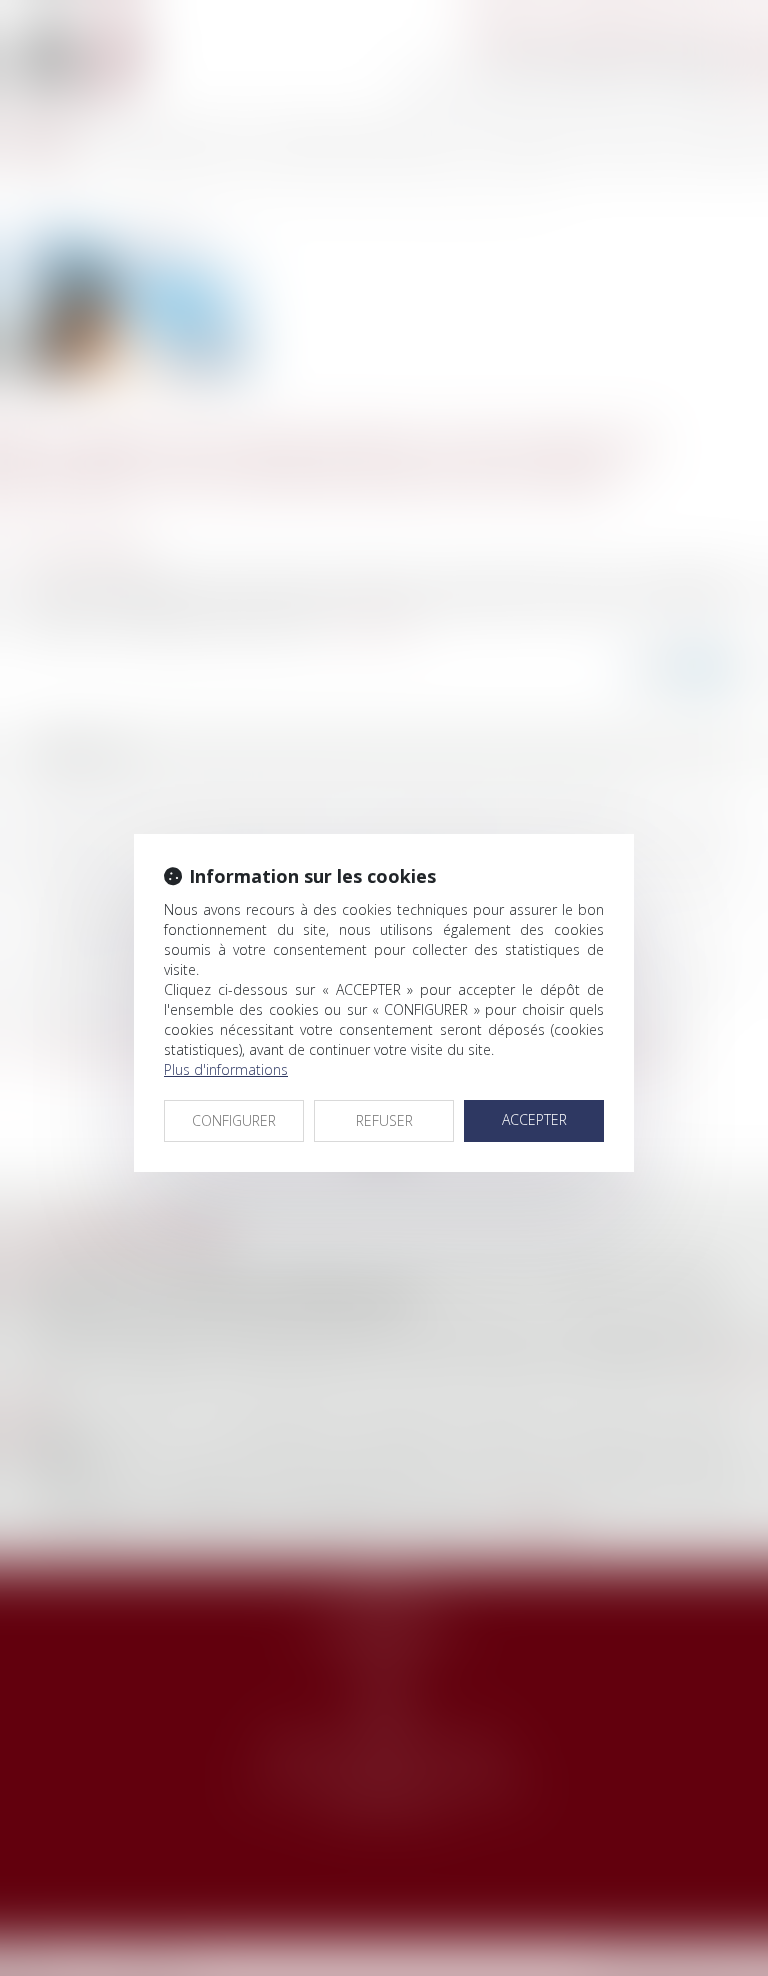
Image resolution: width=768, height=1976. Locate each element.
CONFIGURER (234, 1120)
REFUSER (384, 1120)
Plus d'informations (226, 1069)
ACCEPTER (534, 1119)
